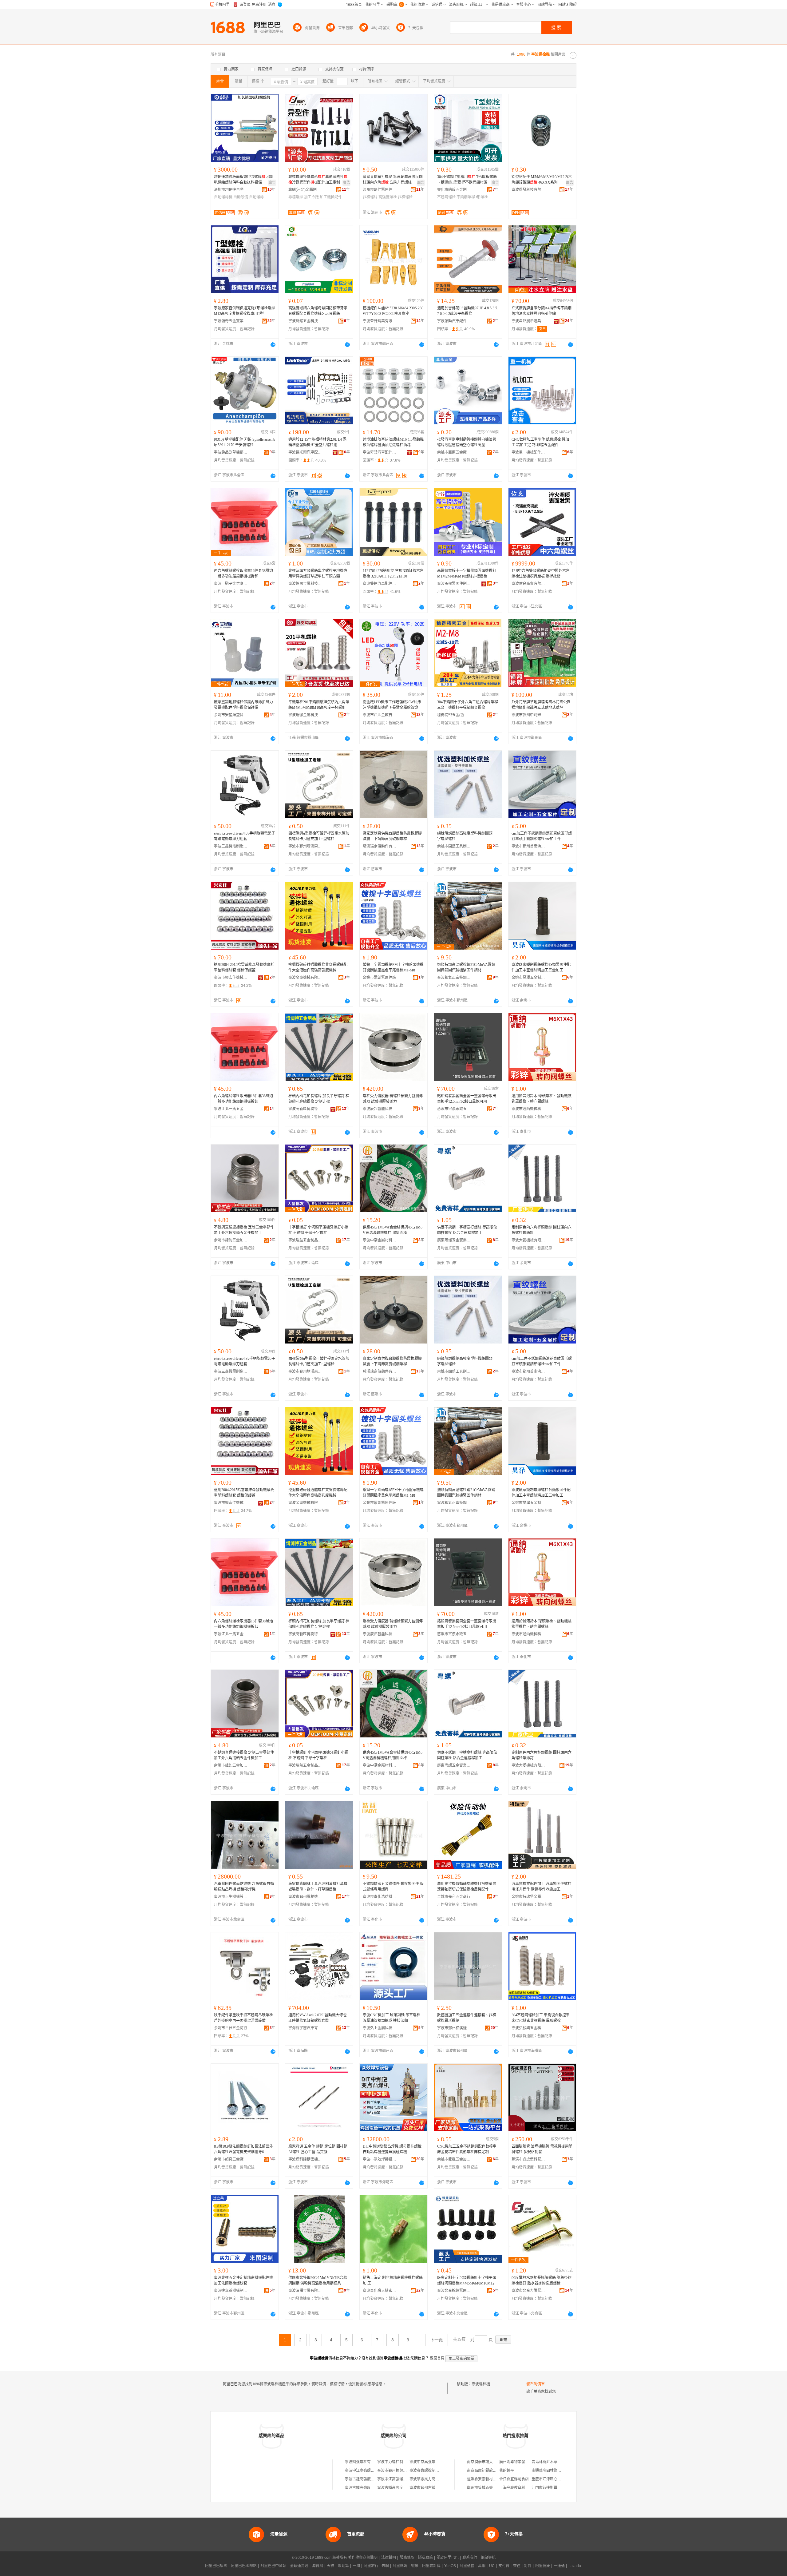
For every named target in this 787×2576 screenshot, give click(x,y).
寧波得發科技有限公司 (528, 190)
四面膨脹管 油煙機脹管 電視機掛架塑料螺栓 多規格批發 (542, 2149)
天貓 (330, 2566)
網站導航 (488, 2558)
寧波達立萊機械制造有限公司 (231, 2291)
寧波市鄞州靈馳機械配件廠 (305, 1897)
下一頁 (437, 2340)
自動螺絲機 (223, 197)
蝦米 (415, 2566)
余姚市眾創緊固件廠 (379, 978)
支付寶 (504, 2566)
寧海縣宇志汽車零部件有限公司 (305, 2028)
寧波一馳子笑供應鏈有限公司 (231, 584)
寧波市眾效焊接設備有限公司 (380, 2159)
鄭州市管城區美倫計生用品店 (491, 2488)
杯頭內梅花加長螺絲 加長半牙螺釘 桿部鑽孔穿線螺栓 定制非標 (319, 1099)
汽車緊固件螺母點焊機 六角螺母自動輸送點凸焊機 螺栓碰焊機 (244, 1887)
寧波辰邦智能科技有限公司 (380, 1109)
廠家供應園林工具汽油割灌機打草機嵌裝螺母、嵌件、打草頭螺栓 (318, 1887)
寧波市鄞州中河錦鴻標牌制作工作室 (528, 715)
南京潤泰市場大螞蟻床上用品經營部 (496, 2462)
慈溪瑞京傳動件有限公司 (380, 846)
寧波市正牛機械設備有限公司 (231, 1897)
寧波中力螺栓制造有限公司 (399, 2462)
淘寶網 (318, 2566)
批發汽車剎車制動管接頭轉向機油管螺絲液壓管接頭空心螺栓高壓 (467, 442)
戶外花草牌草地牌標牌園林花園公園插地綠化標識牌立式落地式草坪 (541, 705)
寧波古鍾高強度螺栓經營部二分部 (373, 2488)
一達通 (559, 2566)
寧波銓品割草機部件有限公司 (231, 452)
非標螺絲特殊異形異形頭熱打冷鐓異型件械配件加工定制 (318, 180)
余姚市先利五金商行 (454, 1897)
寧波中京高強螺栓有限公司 (432, 2462)
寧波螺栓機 (481, 2384)
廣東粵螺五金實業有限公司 (454, 1240)
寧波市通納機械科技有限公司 (528, 1109)
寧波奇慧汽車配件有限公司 (380, 452)
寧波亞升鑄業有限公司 (380, 321)
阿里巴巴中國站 (273, 2566)
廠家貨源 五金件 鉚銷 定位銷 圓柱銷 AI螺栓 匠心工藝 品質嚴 (318, 2149)
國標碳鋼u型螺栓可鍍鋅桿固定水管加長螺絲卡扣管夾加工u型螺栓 (319, 836)
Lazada (575, 2566)
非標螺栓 (405, 197)
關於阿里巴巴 (448, 2558)
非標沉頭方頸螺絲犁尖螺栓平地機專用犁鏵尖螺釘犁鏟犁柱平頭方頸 (318, 574)
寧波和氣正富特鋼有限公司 (454, 978)
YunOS (450, 2566)
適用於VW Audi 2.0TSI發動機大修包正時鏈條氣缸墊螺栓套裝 (318, 2018)
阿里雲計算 (431, 2566)
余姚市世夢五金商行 (231, 2028)
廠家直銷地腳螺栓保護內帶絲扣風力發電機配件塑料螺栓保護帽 (243, 705)
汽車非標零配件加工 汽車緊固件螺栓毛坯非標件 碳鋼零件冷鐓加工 (542, 1887)
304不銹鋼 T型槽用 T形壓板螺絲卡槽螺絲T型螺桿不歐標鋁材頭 (467, 180)
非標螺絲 (296, 197)
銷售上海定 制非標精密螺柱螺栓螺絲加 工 (393, 2280)
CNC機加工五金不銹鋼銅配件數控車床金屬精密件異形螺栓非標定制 (467, 2149)
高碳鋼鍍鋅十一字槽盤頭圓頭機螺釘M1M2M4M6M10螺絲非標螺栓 (467, 574)
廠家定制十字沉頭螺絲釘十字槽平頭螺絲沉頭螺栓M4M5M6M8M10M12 (467, 2280)
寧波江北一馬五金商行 (231, 1109)
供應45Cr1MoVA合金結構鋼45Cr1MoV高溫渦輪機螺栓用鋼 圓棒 (393, 1230)
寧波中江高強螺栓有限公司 (367, 2471)
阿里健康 (543, 2566)
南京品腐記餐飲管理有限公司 (491, 2471)
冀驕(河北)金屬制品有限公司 (305, 190)
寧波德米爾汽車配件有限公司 (305, 452)
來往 (517, 2566)
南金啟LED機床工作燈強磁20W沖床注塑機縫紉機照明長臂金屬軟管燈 (392, 705)
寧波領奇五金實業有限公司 (231, 321)
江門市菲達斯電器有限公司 (554, 2488)
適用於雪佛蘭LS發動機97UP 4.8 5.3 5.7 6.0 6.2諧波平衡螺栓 (468, 311)
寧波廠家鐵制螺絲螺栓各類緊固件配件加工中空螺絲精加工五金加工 (541, 967)
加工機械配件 (331, 197)
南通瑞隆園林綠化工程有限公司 (557, 2471)
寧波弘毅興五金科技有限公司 (528, 2028)
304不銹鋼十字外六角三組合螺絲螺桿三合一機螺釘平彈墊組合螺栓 (468, 705)
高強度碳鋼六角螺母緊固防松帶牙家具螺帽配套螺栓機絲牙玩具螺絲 (318, 311)
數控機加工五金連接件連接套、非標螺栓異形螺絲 (467, 2018)
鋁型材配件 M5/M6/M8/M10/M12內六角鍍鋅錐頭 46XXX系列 (542, 180)
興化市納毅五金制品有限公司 (454, 190)
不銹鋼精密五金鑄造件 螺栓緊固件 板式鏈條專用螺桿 (393, 1887)
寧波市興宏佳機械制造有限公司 (231, 978)
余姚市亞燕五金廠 (452, 452)
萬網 (482, 2566)
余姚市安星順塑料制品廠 (231, 715)
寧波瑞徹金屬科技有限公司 (305, 715)
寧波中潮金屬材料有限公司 (380, 1240)
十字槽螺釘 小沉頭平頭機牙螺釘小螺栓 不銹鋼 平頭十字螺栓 (318, 1230)
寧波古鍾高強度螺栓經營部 (367, 2479)
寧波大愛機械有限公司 (528, 1240)
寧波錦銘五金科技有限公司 (305, 321)
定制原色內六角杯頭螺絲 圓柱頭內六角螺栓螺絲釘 (542, 1230)
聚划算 (343, 2566)
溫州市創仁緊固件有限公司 (380, 190)
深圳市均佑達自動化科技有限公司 (231, 190)
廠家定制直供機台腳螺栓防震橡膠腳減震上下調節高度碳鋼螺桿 (392, 836)
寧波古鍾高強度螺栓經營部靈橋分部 (407, 2488)
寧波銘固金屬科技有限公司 (305, 584)
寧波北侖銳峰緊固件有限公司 (454, 2291)
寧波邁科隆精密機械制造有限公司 (305, 2159)
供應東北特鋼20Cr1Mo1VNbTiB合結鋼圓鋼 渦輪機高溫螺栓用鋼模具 (318, 2280)
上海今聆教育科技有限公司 (521, 2488)
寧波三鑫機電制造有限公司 (231, 846)
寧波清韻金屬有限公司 (305, 2291)
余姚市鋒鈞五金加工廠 (231, 1240)
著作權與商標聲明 (363, 2558)
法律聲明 (389, 2558)
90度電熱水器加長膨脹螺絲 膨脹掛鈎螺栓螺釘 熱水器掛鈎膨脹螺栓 (542, 2280)
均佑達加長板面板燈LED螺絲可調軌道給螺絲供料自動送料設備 (243, 180)
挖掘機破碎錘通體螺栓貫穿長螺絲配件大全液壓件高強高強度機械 (318, 967)
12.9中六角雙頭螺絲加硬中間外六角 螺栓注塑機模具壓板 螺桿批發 (541, 574)
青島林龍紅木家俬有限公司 (554, 2462)
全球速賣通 (299, 2566)
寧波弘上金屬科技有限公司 (380, 2028)
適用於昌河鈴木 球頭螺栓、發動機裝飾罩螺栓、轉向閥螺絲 (542, 1099)
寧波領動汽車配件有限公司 (454, 321)
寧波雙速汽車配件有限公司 (380, 584)
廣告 (272, 183)
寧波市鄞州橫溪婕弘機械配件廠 (454, 2028)
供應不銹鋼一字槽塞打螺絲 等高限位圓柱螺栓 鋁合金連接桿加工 (467, 1230)
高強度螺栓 (388, 197)
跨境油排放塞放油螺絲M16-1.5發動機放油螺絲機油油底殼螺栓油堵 (393, 442)
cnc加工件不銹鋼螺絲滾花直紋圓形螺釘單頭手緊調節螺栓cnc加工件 (542, 836)
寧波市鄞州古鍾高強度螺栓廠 (433, 2488)
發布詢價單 (536, 2384)
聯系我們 (470, 2558)
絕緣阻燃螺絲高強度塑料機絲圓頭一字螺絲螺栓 (467, 836)
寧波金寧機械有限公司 (305, 978)
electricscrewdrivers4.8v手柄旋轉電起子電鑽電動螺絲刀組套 (245, 836)
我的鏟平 (507, 2471)
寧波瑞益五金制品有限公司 (305, 1240)
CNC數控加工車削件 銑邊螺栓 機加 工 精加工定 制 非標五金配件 (540, 442)
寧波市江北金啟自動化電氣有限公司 (380, 715)
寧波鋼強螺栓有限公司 (363, 2462)
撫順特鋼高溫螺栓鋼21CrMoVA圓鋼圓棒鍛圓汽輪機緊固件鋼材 (466, 967)
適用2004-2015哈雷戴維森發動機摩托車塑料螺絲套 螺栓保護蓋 (244, 967)
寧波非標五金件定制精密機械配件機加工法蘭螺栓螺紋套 (243, 2280)
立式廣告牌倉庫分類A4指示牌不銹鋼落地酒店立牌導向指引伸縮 (542, 311)
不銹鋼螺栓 (446, 197)
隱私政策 (425, 2558)
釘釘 (528, 2566)
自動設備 (241, 197)
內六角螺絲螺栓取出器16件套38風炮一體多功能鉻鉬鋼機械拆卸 (243, 574)
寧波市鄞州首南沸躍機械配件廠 (528, 846)
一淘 (356, 2566)
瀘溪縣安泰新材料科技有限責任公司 (496, 2479)
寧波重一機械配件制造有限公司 (528, 452)
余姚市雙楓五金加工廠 (454, 2159)
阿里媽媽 (400, 2566)
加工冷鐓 (311, 197)
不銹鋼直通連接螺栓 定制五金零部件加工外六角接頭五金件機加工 (244, 1230)
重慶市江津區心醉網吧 (550, 2479)
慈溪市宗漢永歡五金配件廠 (454, 1109)
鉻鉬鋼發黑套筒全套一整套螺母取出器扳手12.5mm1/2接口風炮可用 (467, 1099)
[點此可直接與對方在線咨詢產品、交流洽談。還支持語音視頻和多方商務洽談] (273, 344)
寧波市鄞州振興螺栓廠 (396, 2471)
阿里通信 (467, 2566)
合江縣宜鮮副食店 (514, 2479)
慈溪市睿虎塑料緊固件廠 (528, 2159)
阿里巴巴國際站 (244, 2566)
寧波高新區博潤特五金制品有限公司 (305, 1109)
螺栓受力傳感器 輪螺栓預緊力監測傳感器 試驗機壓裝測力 (393, 1099)
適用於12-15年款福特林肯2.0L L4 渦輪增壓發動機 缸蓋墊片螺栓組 (317, 442)
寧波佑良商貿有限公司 (528, 584)
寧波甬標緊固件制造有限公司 (454, 584)
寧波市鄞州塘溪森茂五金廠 (305, 846)
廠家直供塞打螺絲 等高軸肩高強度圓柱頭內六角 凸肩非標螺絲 (393, 180)
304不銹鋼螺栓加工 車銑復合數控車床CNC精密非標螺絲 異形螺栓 (541, 2018)
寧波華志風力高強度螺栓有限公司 (437, 2479)
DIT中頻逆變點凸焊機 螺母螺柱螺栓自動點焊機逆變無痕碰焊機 (392, 2149)
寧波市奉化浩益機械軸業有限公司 (380, 1897)
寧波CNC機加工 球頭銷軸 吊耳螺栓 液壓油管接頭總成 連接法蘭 (392, 2018)
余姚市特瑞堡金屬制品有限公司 (528, 1897)
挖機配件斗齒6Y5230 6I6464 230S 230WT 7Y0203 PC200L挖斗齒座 (393, 311)
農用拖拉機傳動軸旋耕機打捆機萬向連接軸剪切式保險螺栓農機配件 (467, 1887)
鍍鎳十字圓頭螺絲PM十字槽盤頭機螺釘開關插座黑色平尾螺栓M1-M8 (393, 967)
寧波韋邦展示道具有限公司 (528, 321)
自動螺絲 (256, 197)
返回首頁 (437, 2358)
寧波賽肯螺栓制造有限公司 (432, 2471)
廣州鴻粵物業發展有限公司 (521, 2462)
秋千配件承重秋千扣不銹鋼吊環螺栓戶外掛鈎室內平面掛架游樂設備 (243, 2018)
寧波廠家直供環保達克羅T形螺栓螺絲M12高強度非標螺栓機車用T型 (245, 311)
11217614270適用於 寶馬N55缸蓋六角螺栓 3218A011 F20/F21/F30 (393, 574)
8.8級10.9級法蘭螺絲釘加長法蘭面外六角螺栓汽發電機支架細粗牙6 (243, 2149)
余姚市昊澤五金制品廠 (528, 978)
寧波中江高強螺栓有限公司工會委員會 (409, 2479)
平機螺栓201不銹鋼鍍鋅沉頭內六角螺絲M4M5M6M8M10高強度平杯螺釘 (319, 705)
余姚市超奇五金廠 (229, 2159)
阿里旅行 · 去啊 (376, 2566)
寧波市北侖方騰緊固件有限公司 (528, 2291)
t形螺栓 (482, 197)
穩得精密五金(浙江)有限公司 (454, 715)
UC (492, 2566)
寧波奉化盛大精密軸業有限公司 (380, 2291)
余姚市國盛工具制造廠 (454, 846)
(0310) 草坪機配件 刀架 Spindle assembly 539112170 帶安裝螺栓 (245, 442)
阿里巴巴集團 (216, 2566)
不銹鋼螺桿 (466, 197)
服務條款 (407, 2558)
